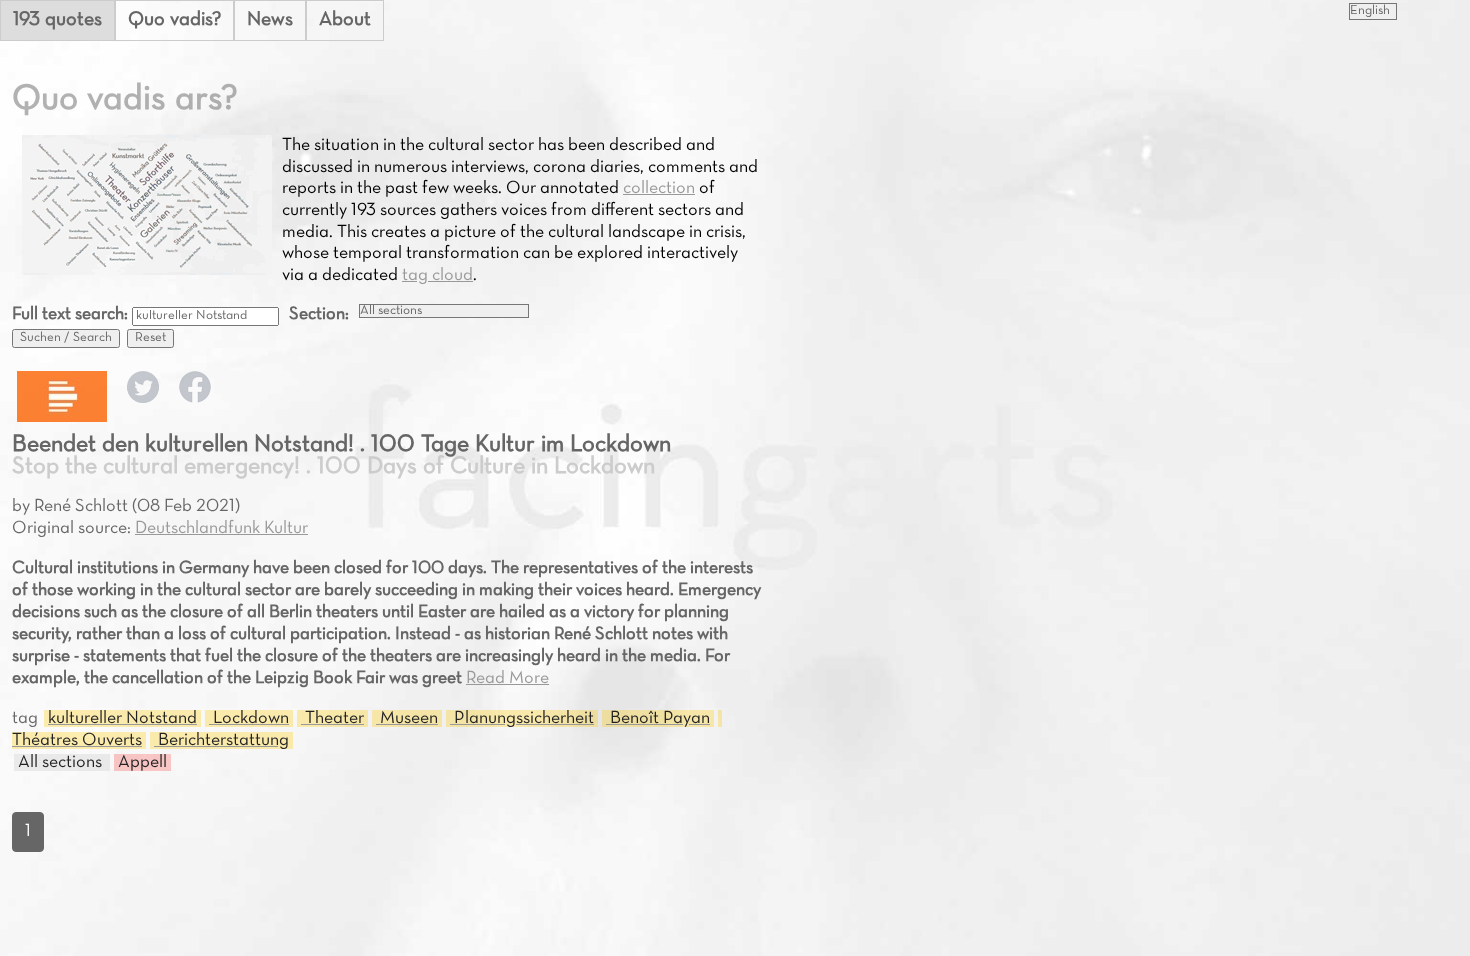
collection (659, 188)
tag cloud (437, 275)
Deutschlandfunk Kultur (221, 528)
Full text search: (72, 314)
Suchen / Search (66, 338)
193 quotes (57, 20)
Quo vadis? (174, 20)
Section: (319, 314)
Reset (150, 338)
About (345, 20)
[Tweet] (143, 398)
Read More (507, 678)
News (270, 20)
